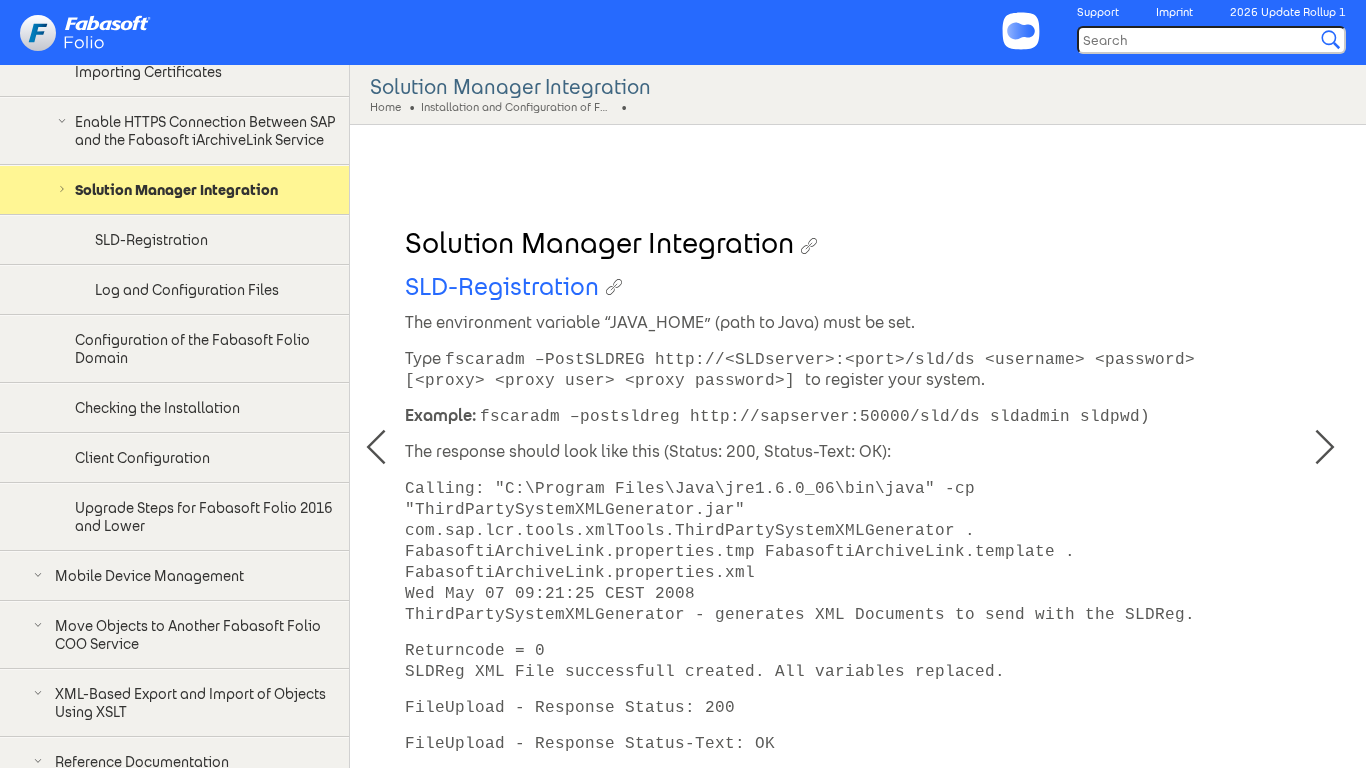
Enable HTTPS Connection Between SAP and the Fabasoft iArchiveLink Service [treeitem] (205, 131)
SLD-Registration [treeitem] (151, 240)
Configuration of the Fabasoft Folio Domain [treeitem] (192, 349)
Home (385, 106)
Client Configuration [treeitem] (142, 458)
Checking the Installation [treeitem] (157, 408)
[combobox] (1211, 40)
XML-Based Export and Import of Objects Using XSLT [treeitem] (190, 703)
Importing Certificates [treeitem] (148, 72)
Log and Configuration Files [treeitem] (187, 290)
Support (1098, 12)
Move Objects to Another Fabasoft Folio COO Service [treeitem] (188, 635)
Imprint (1174, 12)
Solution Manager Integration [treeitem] (176, 190)
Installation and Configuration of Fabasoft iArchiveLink (519, 106)
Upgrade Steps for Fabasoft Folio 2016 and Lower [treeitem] (203, 517)
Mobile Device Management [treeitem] (149, 576)
